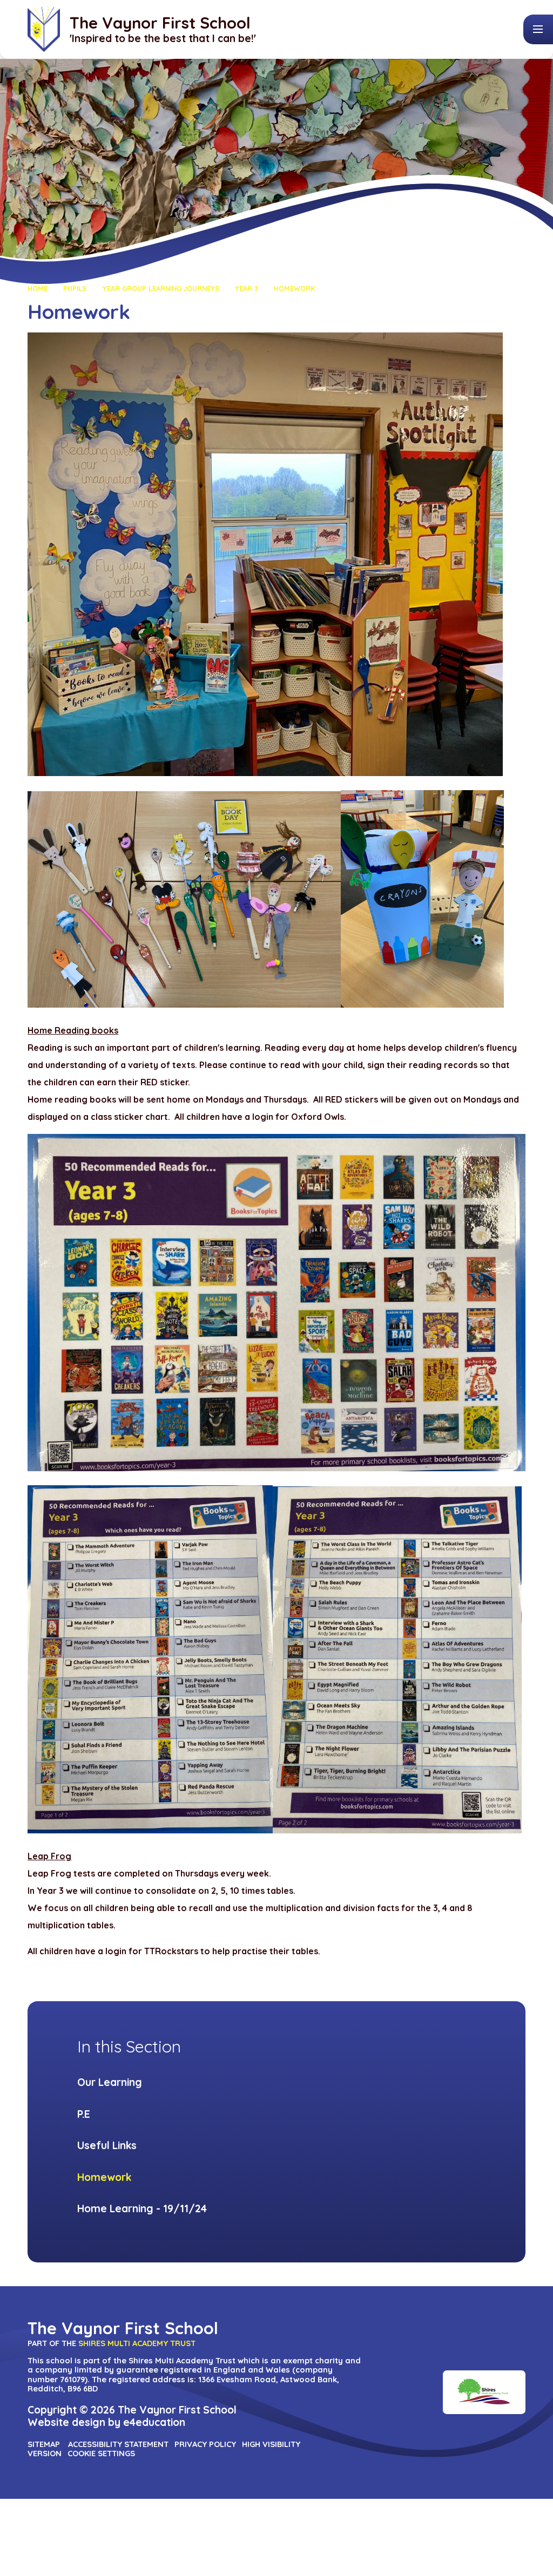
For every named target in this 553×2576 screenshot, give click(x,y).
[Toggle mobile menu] (538, 29)
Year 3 (247, 288)
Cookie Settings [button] (101, 2453)
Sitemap (44, 2444)
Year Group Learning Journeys (161, 288)
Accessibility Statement (118, 2444)
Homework (294, 288)
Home (38, 288)
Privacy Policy (205, 2444)
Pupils (75, 288)
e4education (154, 2422)
